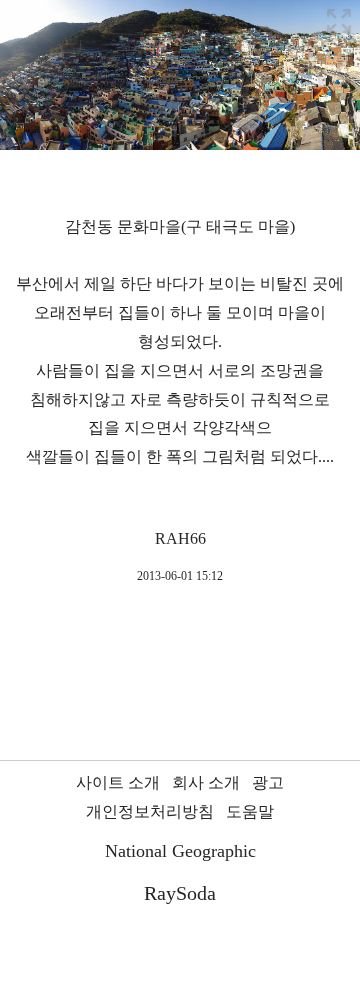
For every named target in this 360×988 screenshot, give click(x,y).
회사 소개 (206, 782)
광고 (268, 782)
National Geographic (180, 851)
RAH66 (180, 538)
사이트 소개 (118, 782)
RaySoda (180, 893)
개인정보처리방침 (150, 811)
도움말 (250, 811)
